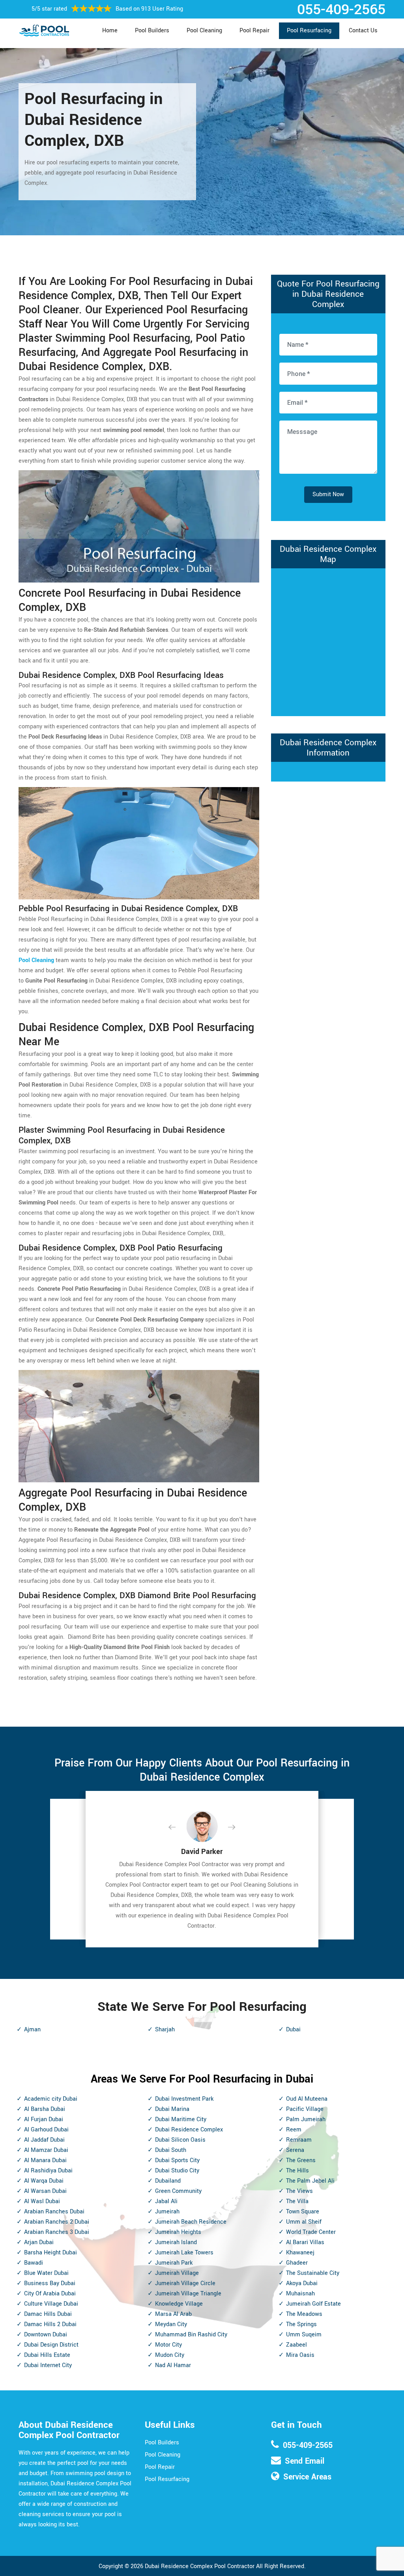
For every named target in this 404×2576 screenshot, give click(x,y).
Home (110, 31)
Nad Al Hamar (173, 2365)
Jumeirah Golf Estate (313, 2304)
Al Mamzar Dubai (46, 2150)
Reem (294, 2130)
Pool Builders (152, 31)
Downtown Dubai (46, 2335)
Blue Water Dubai (46, 2273)
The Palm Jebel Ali (310, 2181)
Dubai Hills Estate (47, 2355)
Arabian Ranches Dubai (54, 2212)
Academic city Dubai (51, 2099)
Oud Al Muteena (307, 2099)
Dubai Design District (51, 2345)
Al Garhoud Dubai (46, 2130)
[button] (178, 1828)
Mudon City (170, 2355)
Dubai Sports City (177, 2160)
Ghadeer (297, 2263)
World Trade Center (311, 2232)
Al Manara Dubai (45, 2160)
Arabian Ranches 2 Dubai (57, 2222)
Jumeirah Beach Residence (191, 2222)
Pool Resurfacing (309, 31)
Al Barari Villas (305, 2242)
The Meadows (304, 2314)
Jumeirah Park (174, 2263)
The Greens (301, 2160)
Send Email (305, 2461)
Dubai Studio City (177, 2171)
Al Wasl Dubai (42, 2201)
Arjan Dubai (39, 2242)
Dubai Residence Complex (189, 2130)
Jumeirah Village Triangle (188, 2294)
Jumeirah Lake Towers (184, 2253)
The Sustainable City (313, 2273)
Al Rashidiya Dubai (48, 2171)
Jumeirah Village (177, 2273)
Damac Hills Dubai (48, 2314)
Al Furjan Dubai (44, 2119)
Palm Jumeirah (306, 2119)
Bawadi (34, 2263)
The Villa (297, 2201)
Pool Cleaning (204, 31)
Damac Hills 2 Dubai (50, 2324)
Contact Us (363, 31)
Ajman (32, 2030)
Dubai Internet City (48, 2365)
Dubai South (171, 2150)
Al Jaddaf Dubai (44, 2140)
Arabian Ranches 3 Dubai (57, 2232)
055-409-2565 (308, 2445)
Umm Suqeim (304, 2335)
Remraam (299, 2140)
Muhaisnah (300, 2294)
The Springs (301, 2324)
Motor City (168, 2345)
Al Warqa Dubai (44, 2181)
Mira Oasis (300, 2355)
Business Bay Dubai (50, 2283)
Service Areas (307, 2477)
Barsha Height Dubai (50, 2253)
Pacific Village (305, 2109)
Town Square (303, 2212)
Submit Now (328, 494)
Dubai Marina (172, 2109)
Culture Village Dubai (51, 2304)
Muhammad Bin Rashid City (191, 2335)
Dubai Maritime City (181, 2119)
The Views (299, 2191)
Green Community (178, 2191)
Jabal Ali (166, 2201)
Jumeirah (167, 2212)
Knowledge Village (179, 2304)
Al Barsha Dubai (45, 2109)
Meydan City (171, 2324)
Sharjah (165, 2030)
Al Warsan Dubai (45, 2191)
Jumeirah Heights (178, 2232)
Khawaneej (300, 2253)
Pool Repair (254, 31)
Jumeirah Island (176, 2242)
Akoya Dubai (302, 2283)
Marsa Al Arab (173, 2314)
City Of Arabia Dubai (50, 2294)
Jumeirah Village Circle (185, 2283)
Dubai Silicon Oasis (180, 2140)
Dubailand (168, 2181)
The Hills (297, 2171)
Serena (295, 2150)
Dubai (293, 2030)
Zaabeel (296, 2345)
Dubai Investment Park (184, 2099)
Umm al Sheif (304, 2222)
